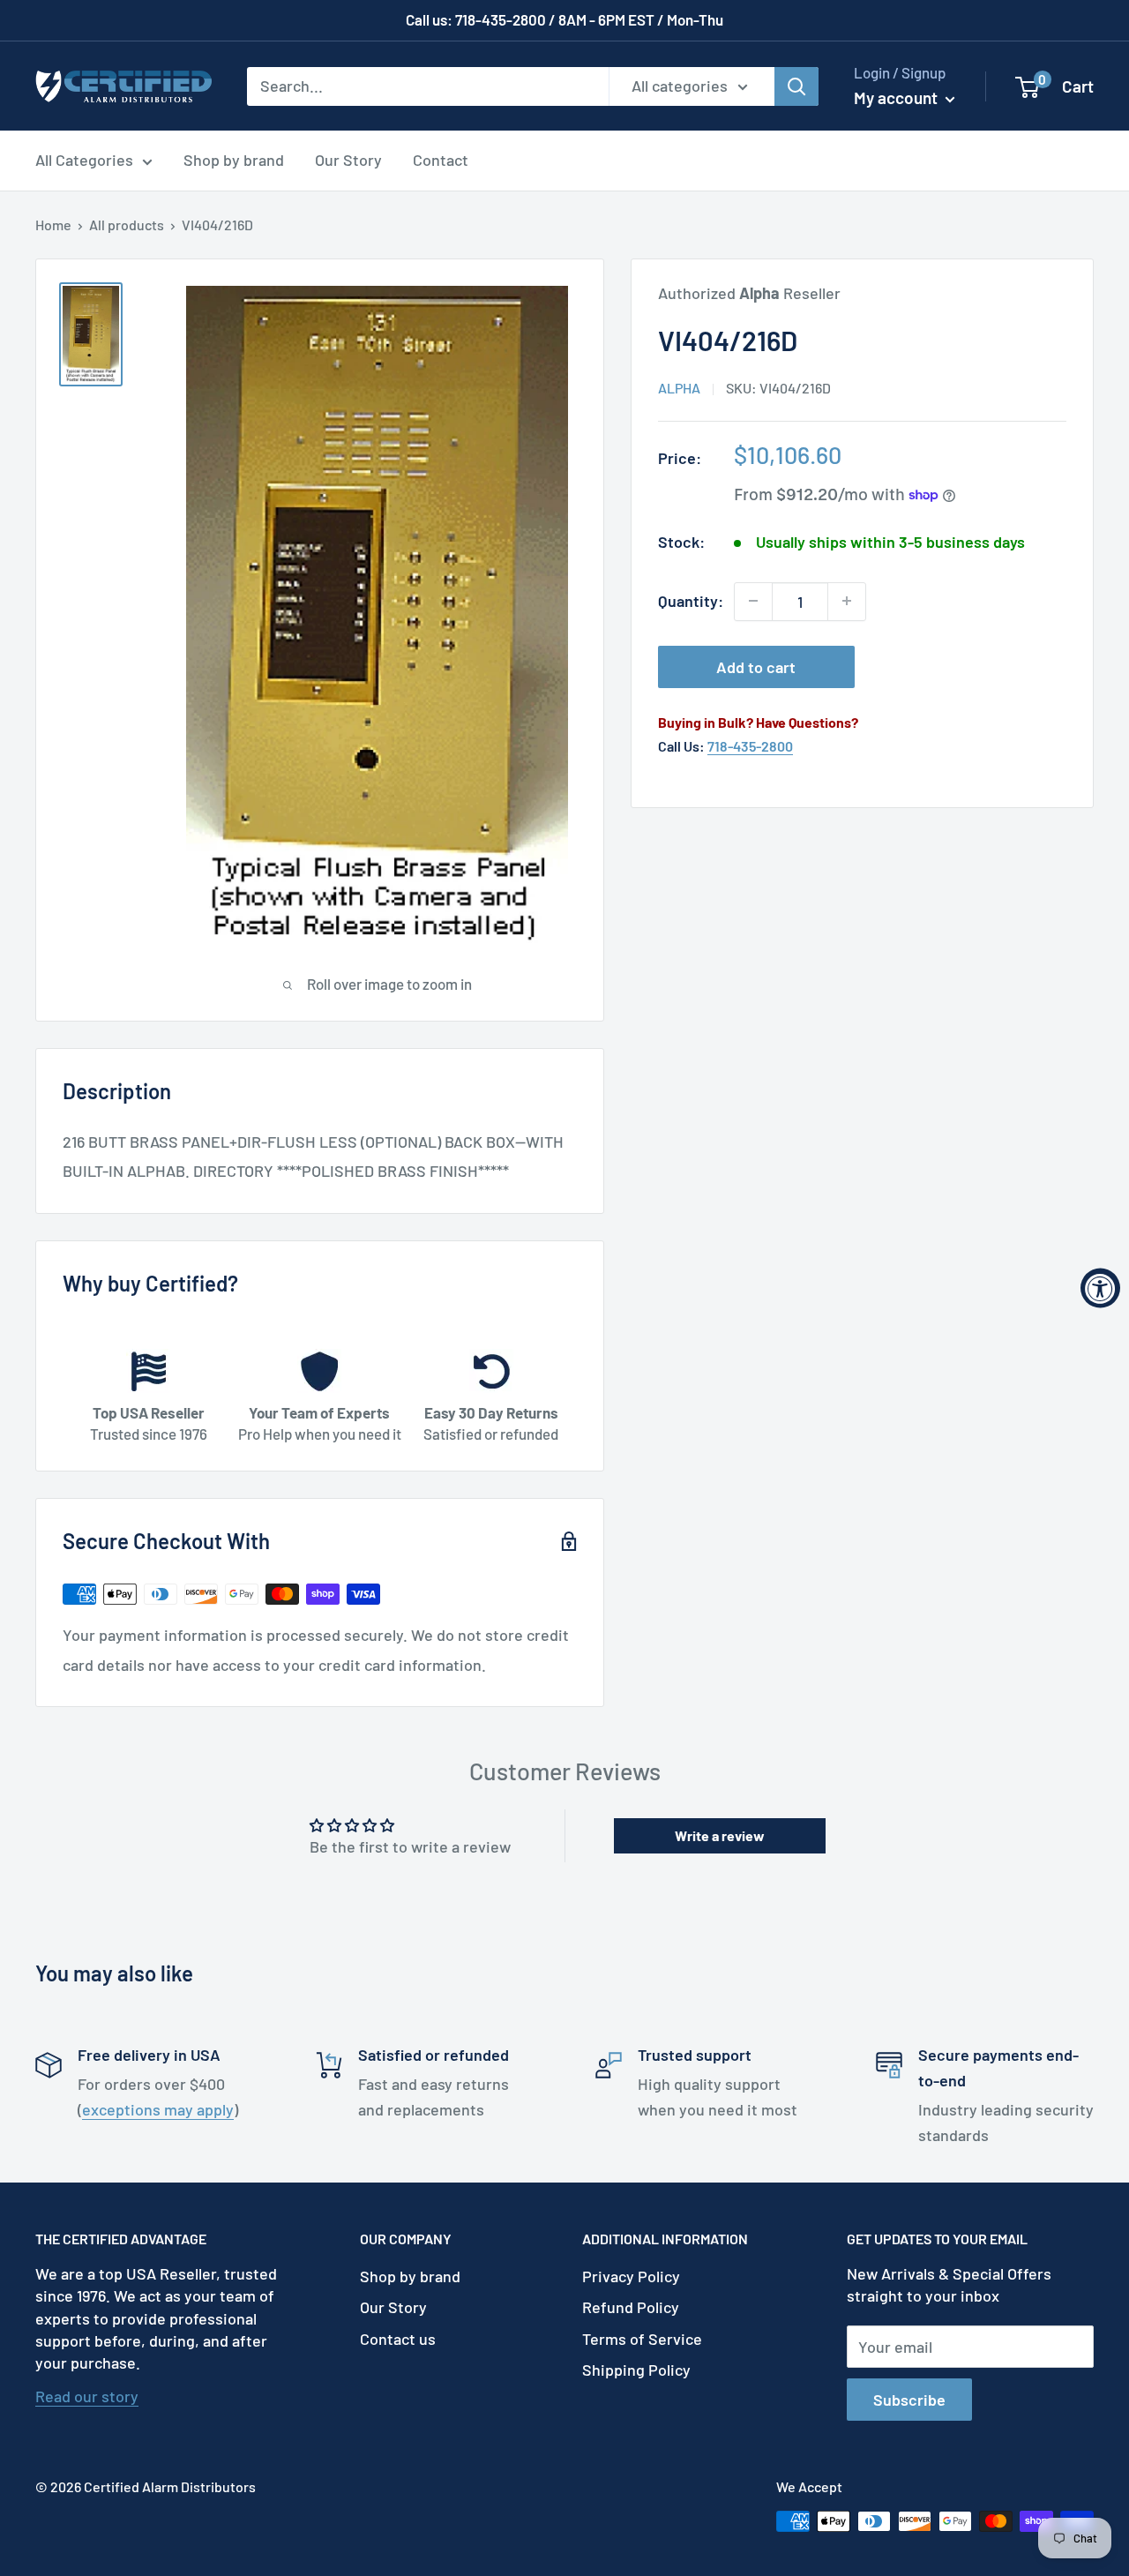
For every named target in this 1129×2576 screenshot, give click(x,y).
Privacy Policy (631, 2276)
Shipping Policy (636, 2370)
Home (53, 225)
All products (127, 225)
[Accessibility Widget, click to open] (1100, 1288)
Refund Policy (631, 2307)
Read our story (87, 2396)
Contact (441, 160)
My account (897, 97)
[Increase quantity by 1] (847, 601)
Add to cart (756, 666)
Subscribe (909, 2400)
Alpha (679, 388)
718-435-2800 (750, 746)
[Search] (796, 86)
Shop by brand (234, 160)
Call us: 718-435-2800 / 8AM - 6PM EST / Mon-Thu (564, 19)
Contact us (398, 2339)
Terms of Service (642, 2339)
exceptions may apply (158, 2109)
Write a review (720, 1835)
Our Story (348, 160)
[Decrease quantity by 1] (753, 601)
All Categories (84, 160)
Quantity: (691, 601)
